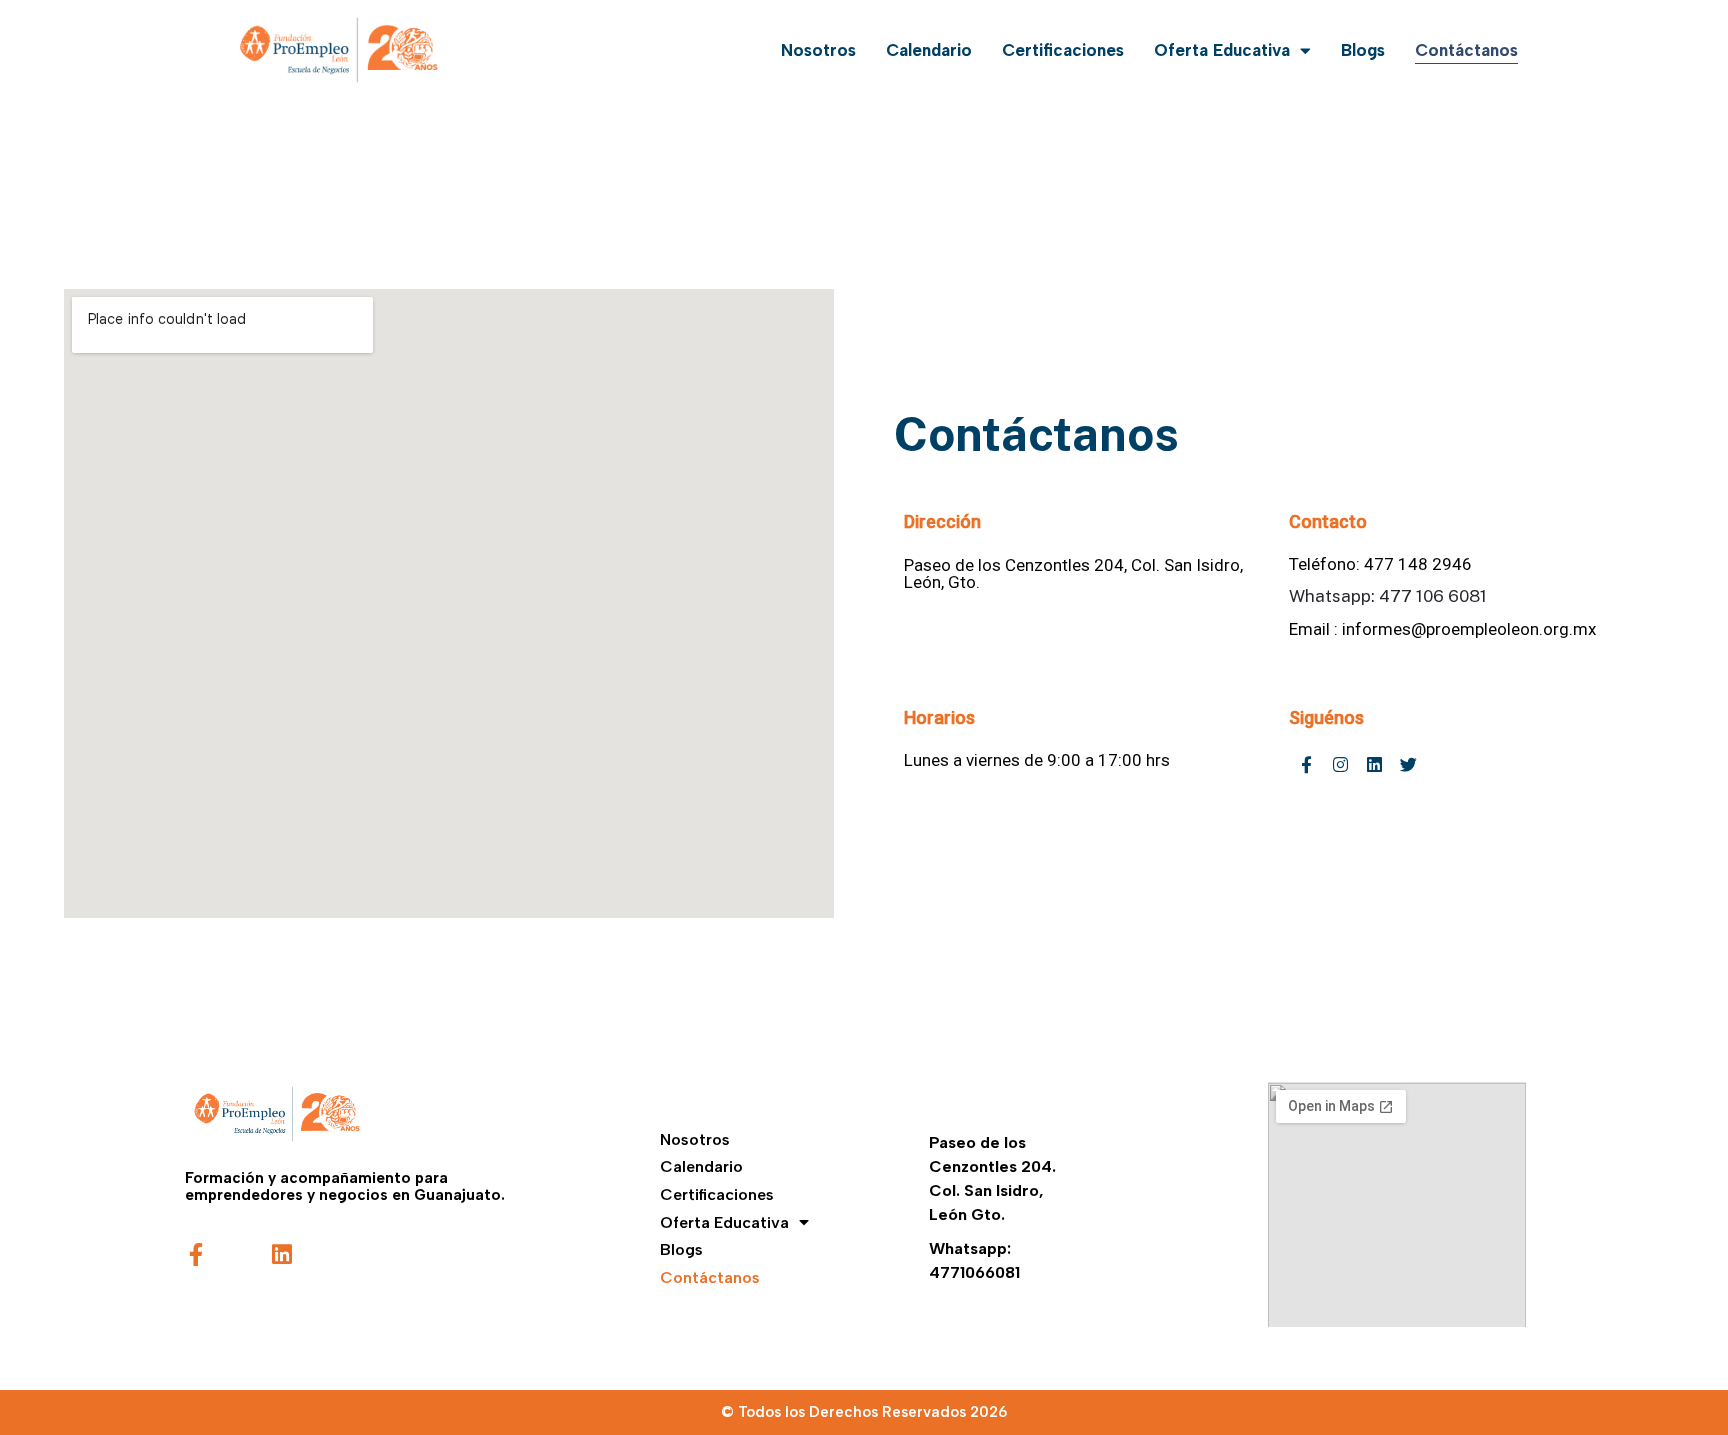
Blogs (1363, 50)
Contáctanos (1466, 50)
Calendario (929, 50)
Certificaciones (1063, 50)
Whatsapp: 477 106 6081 (1388, 596)
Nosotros (818, 50)
